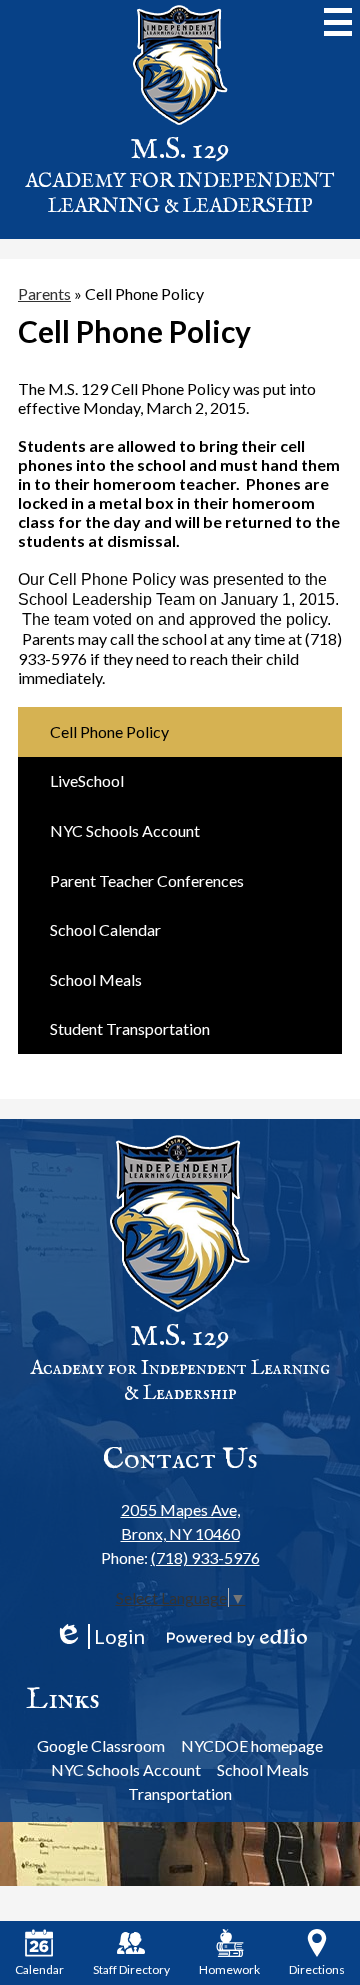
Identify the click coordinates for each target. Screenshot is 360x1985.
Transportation (180, 1793)
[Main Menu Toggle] (338, 22)
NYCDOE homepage (252, 1745)
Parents (44, 293)
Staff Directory (131, 1969)
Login (99, 1636)
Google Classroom (101, 1745)
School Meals (263, 1769)
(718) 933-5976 (205, 1557)
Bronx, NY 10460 (180, 1521)
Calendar (39, 1969)
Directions (317, 1969)
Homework (229, 1969)
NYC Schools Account (126, 1769)
